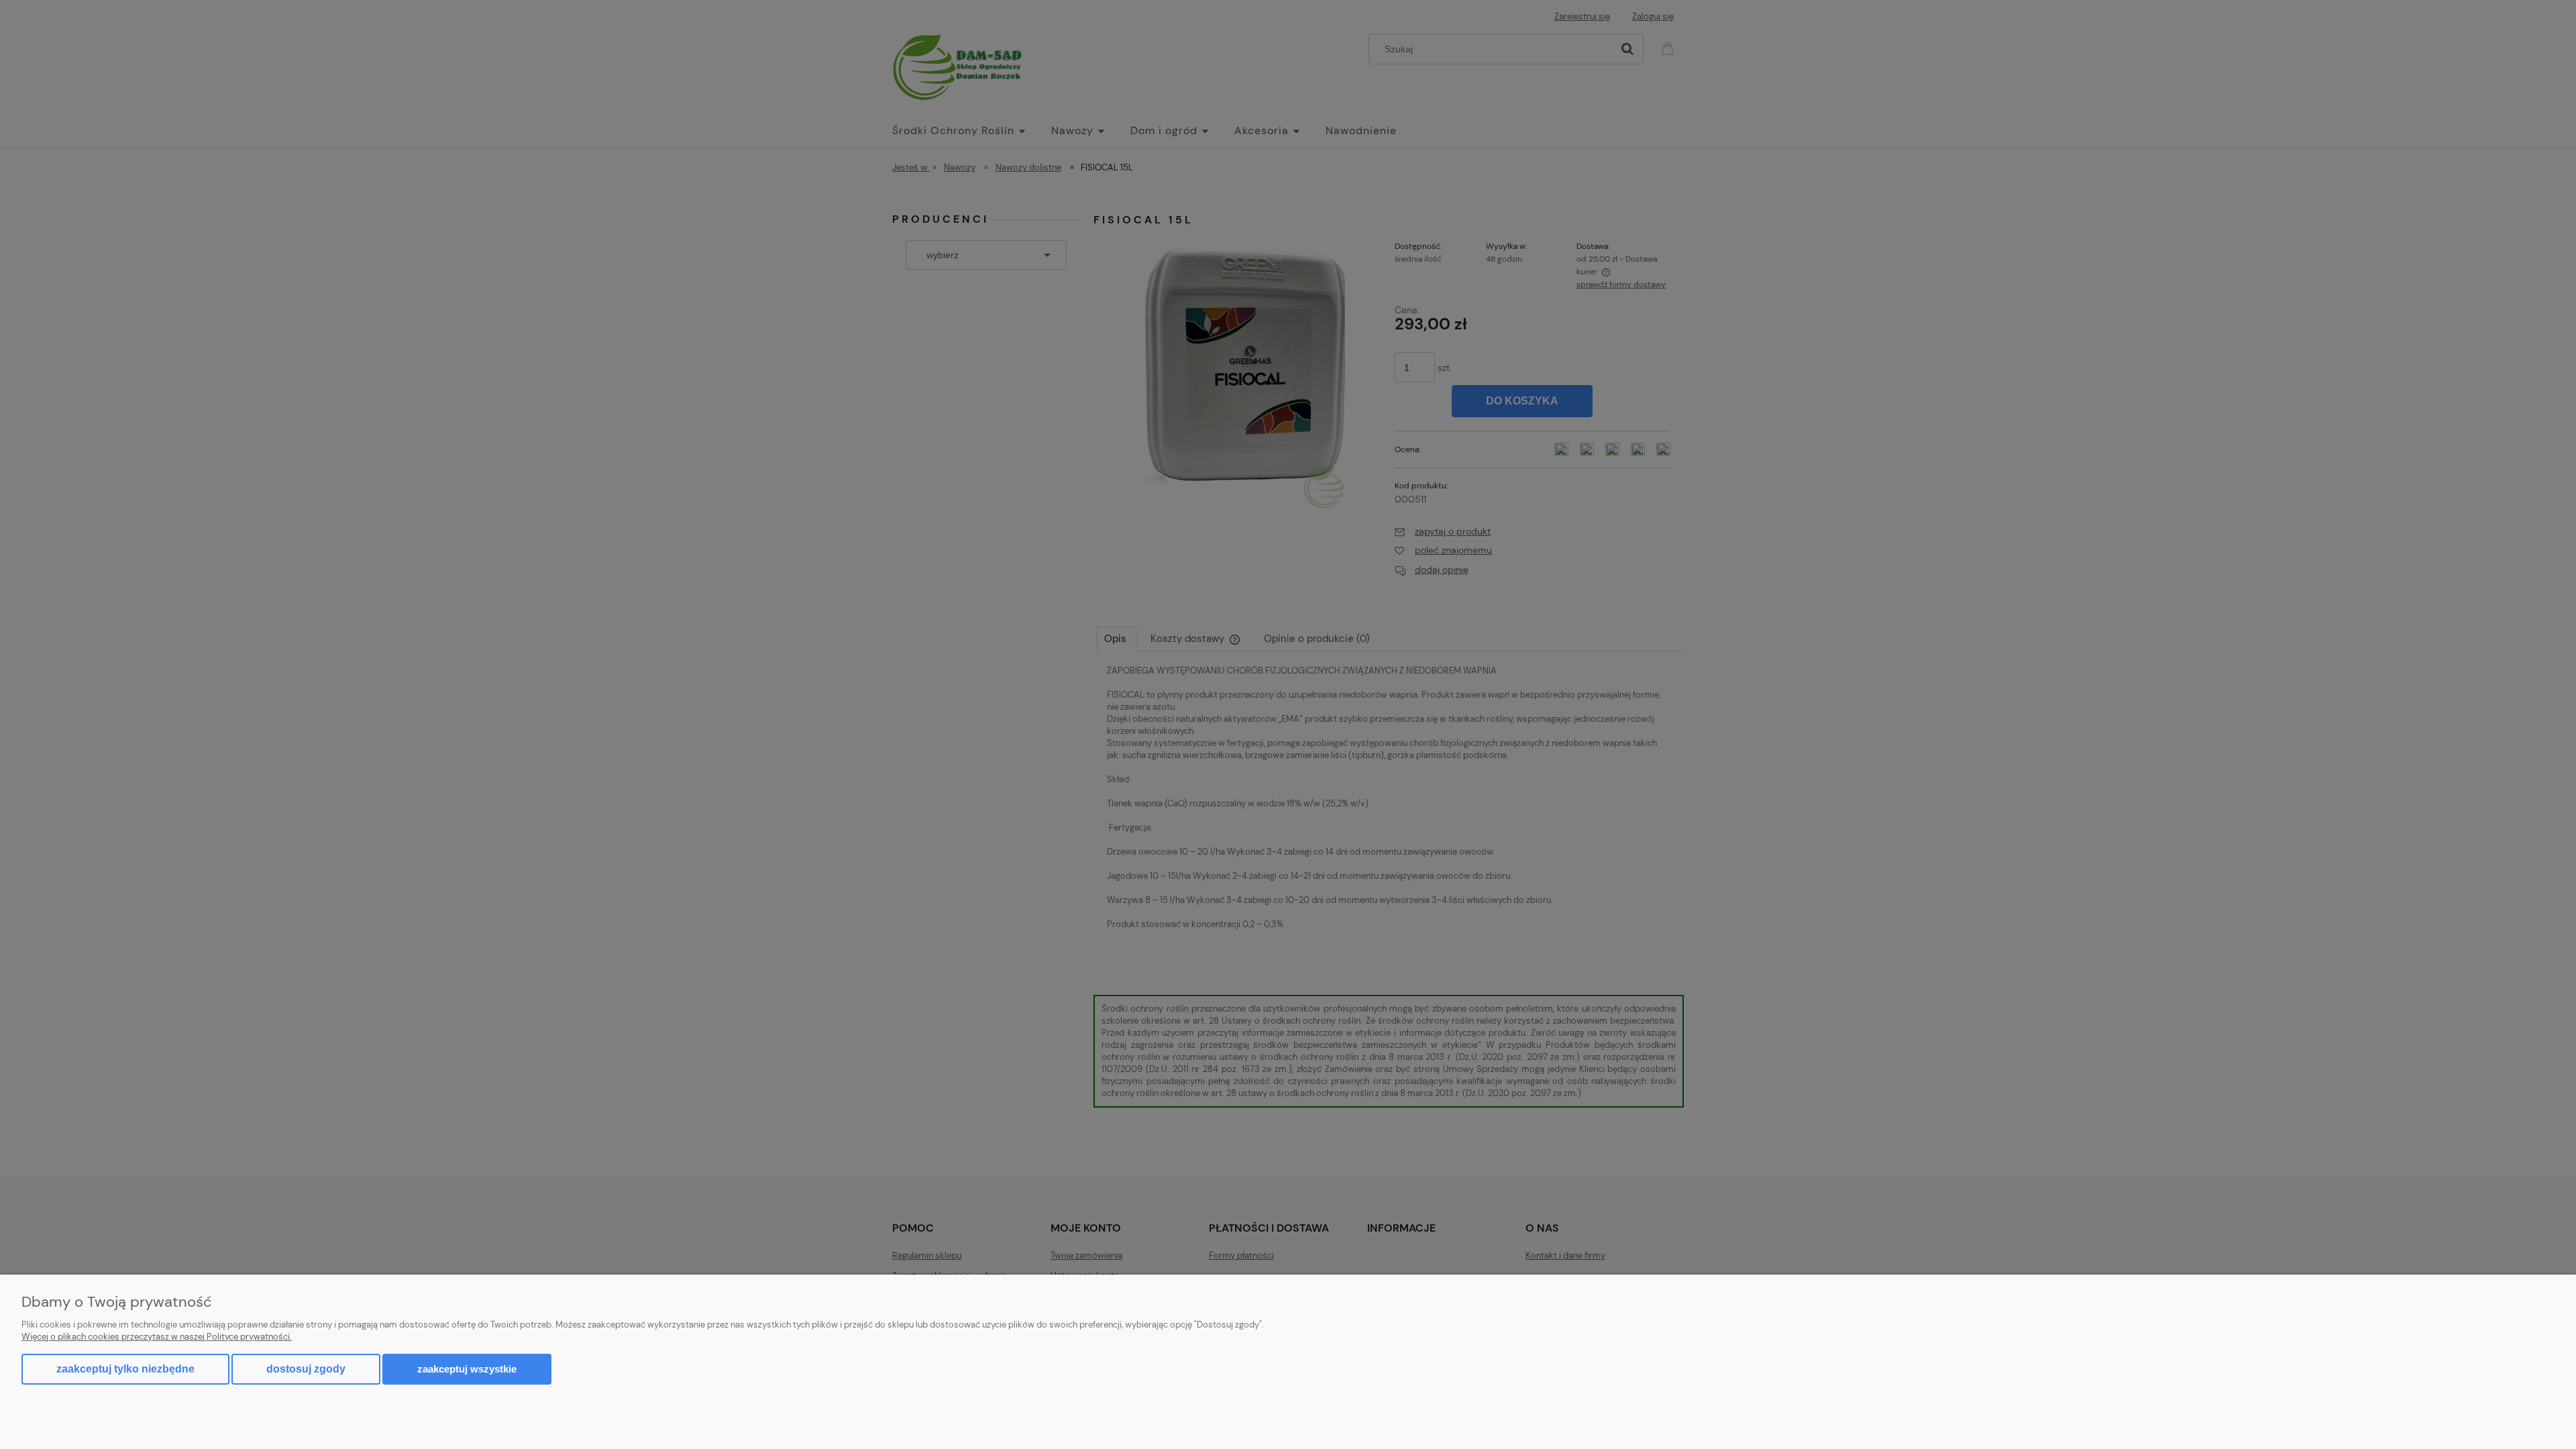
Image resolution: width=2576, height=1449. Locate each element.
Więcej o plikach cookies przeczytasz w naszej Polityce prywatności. (157, 1337)
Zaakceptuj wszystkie (467, 1369)
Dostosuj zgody (306, 1369)
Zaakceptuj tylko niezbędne (125, 1369)
